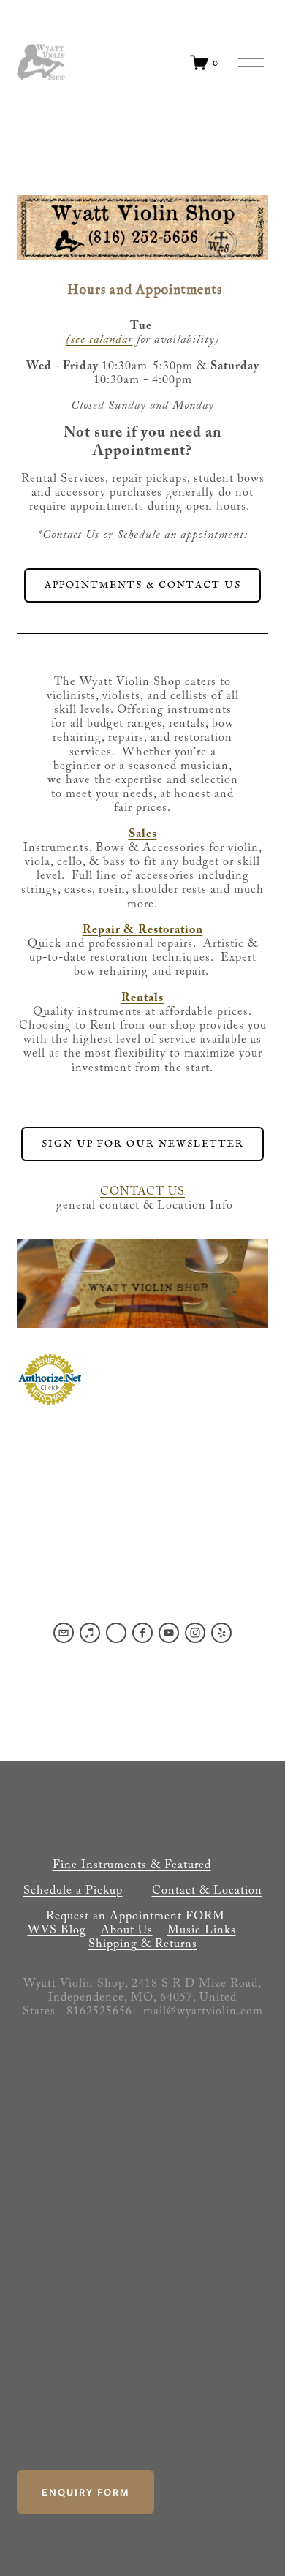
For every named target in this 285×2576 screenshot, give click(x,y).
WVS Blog (57, 1931)
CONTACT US (142, 1193)
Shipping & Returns (143, 1945)
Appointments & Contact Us (143, 585)
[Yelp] (221, 1633)
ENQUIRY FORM (85, 2492)
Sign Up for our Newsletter (143, 1144)
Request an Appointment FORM (136, 1918)
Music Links (202, 1931)
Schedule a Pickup (73, 1892)
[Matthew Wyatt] (116, 1633)
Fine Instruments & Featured (132, 1866)
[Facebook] (142, 1633)
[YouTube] (169, 1633)
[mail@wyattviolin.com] (64, 1633)
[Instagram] (195, 1633)
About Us (127, 1931)
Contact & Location (207, 1892)
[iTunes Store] (90, 1633)
